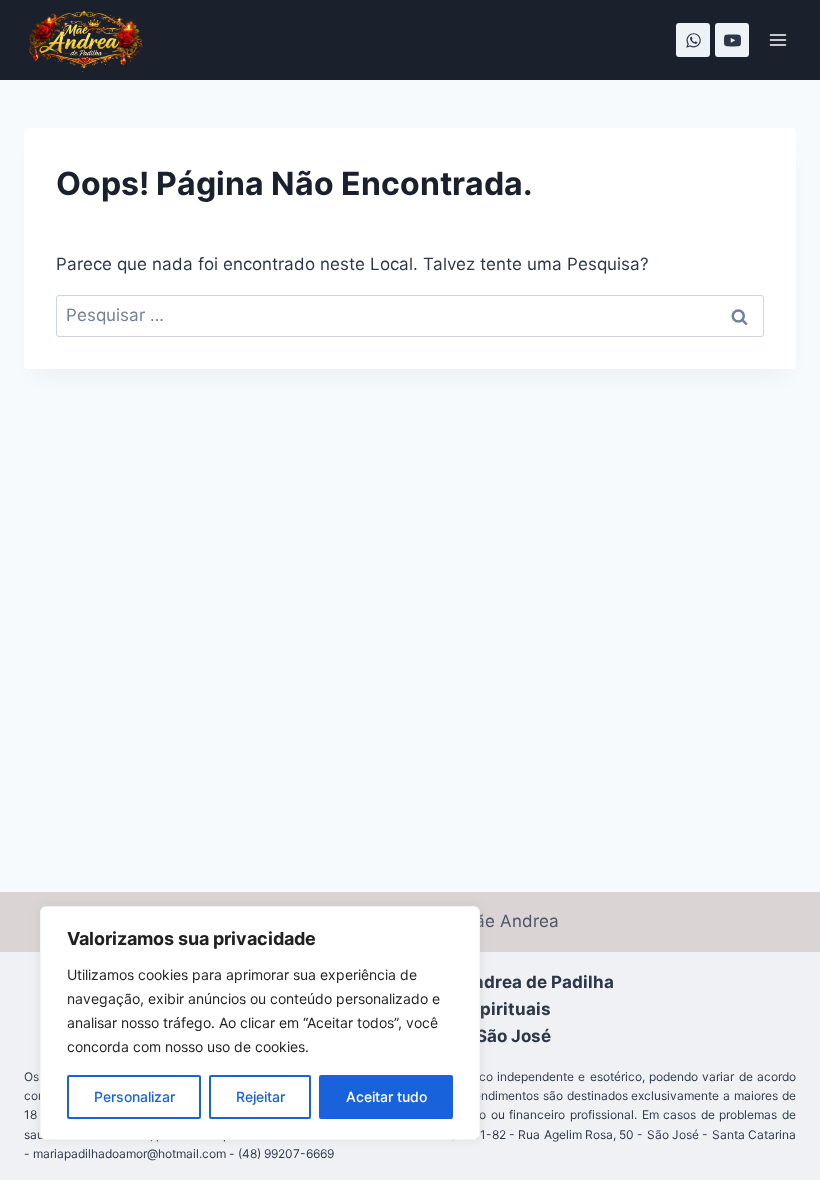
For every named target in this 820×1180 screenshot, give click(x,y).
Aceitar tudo (386, 1096)
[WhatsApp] (693, 40)
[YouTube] (732, 40)
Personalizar (134, 1096)
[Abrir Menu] (777, 39)
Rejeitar (260, 1096)
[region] (260, 1023)
